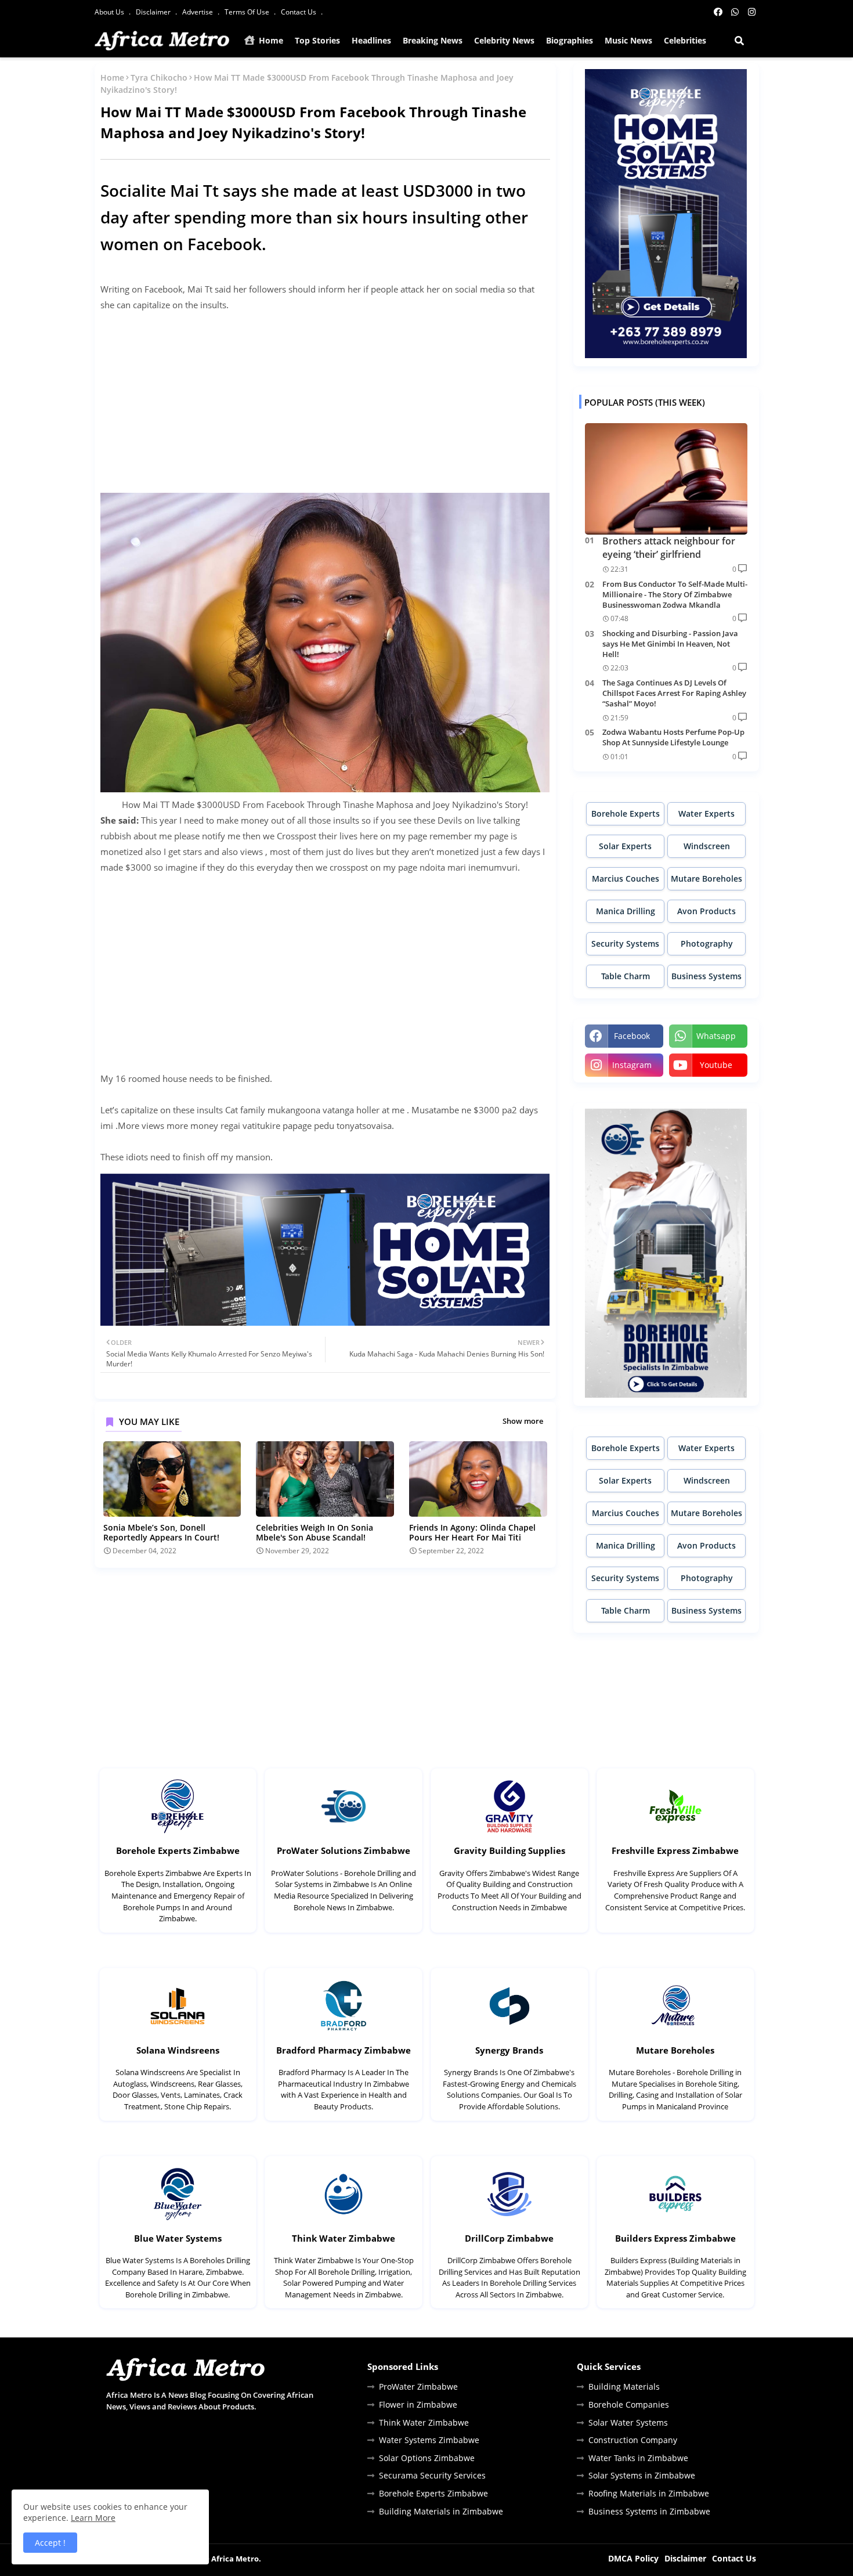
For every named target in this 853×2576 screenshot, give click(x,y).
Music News (628, 40)
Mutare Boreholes (706, 878)
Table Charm (626, 976)
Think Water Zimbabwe (344, 2238)
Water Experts (706, 813)
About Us (110, 12)
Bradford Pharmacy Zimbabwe (344, 2050)
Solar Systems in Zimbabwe (642, 2475)
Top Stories (317, 40)
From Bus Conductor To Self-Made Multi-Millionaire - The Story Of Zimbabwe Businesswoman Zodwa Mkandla (675, 594)
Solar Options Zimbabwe (427, 2458)
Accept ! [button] (50, 2543)
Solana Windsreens (178, 2050)
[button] (739, 41)
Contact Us (299, 12)
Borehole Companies (629, 2404)
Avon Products (706, 911)
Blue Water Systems (178, 2238)
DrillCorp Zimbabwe (509, 2238)
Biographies (570, 40)
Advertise (198, 12)
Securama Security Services (432, 2475)
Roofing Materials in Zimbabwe (649, 2493)
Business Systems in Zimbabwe (649, 2511)
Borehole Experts (626, 813)
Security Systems (625, 944)
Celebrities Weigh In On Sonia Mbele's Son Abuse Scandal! (315, 1532)
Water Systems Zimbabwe (429, 2440)
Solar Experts (625, 846)
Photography (707, 944)
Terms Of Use (248, 12)
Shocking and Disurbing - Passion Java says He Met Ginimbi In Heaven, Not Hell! (670, 644)
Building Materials (624, 2386)
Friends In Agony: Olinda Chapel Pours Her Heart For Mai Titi (472, 1532)
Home (270, 40)
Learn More (93, 2518)
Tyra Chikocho (159, 77)
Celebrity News (504, 40)
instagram (632, 1065)
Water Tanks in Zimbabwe (638, 2458)
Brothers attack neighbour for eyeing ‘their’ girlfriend (669, 547)
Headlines (371, 40)
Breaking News (433, 40)
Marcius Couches (626, 878)
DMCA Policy (633, 2558)
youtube (716, 1065)
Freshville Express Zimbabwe (675, 1850)
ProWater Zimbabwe (418, 2386)
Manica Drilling (626, 911)
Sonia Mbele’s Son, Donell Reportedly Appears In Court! (161, 1532)
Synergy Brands (509, 2050)
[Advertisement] (325, 403)
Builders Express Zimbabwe (675, 2238)
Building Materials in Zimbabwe (441, 2511)
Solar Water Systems (628, 2422)
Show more (523, 1421)
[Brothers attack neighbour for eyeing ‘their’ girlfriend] (666, 479)
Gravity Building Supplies (509, 1850)
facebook (632, 1036)
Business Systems (706, 976)
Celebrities (685, 40)
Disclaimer (154, 12)
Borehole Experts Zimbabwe (178, 1850)
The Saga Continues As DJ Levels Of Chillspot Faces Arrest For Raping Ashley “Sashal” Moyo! (674, 693)
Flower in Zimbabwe (418, 2404)
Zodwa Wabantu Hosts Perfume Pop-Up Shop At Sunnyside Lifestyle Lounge (673, 737)
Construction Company (633, 2440)
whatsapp (716, 1036)
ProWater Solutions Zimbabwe (344, 1850)
